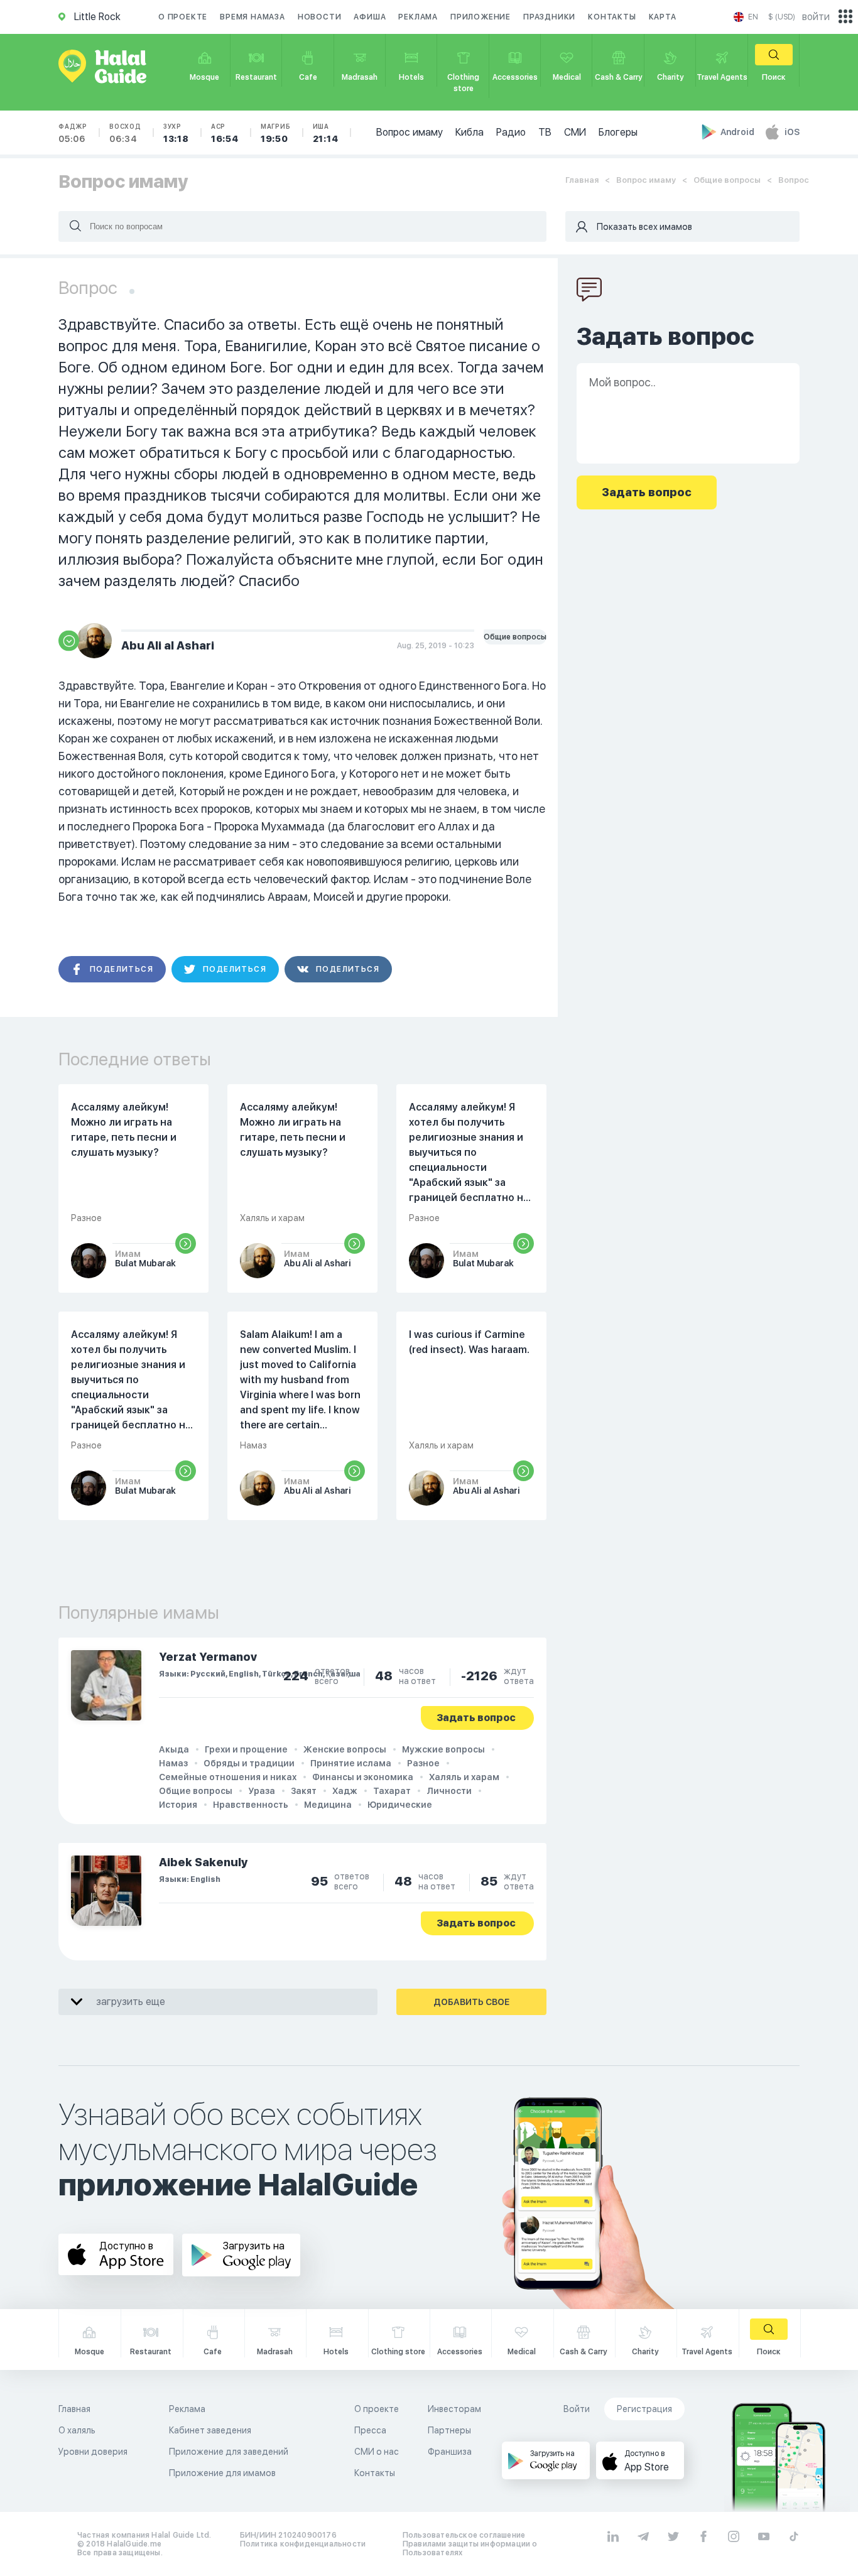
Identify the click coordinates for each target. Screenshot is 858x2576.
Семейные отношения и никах (228, 1777)
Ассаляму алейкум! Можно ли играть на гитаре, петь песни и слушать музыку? (124, 1130)
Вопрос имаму (410, 132)
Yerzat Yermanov (208, 1657)
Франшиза (450, 2452)
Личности (449, 1791)
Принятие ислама (351, 1763)
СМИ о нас (377, 2452)
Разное (423, 1763)
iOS (792, 132)
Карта (663, 17)
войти (816, 17)
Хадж (345, 1791)
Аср (225, 133)
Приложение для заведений (229, 2452)
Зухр (176, 133)
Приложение (481, 17)
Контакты (612, 17)
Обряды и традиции (249, 1763)
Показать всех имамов (644, 227)
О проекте (183, 17)
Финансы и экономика (363, 1777)
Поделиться (122, 969)
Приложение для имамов (222, 2473)
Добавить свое (471, 2002)
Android (738, 132)
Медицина (328, 1805)
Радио (511, 132)
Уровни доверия (93, 2452)
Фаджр (73, 133)
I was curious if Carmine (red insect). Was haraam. (469, 1342)
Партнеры (449, 2430)
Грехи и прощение (246, 1749)
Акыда (174, 1749)
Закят (304, 1791)
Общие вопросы (727, 180)
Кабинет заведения (210, 2430)
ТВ (545, 132)
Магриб (276, 133)
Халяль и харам (464, 1777)
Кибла (470, 132)
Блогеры (618, 132)
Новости (320, 17)
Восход (125, 133)
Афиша (370, 17)
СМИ (575, 132)
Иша (326, 133)
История (178, 1805)
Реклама (418, 17)
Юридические (400, 1805)
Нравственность (251, 1805)
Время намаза (253, 17)
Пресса (370, 2430)
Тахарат (392, 1791)
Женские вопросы (345, 1749)
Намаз (173, 1763)
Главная (582, 180)
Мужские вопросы (443, 1749)
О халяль (77, 2430)
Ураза (262, 1791)
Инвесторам (454, 2409)
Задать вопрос (476, 1718)
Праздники (549, 17)
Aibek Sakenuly (204, 1862)
